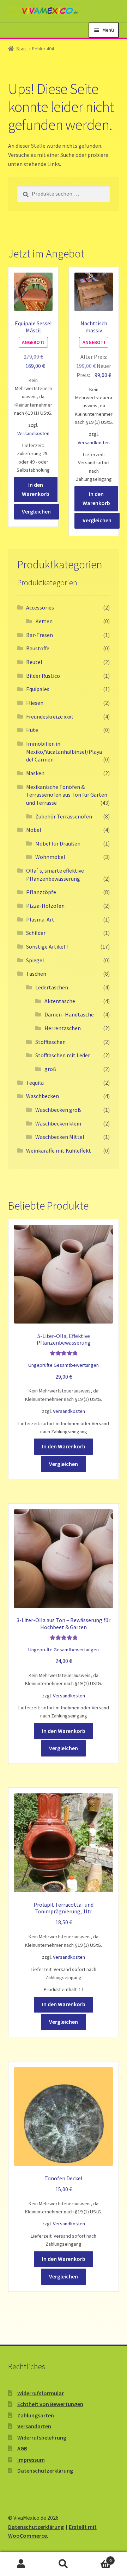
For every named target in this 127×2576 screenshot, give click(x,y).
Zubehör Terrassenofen (64, 816)
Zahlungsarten (36, 2415)
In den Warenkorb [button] (36, 489)
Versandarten (34, 2426)
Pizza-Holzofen (45, 906)
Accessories (40, 607)
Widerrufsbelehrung (42, 2437)
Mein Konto (21, 2564)
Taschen (36, 974)
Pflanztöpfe (41, 892)
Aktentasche (60, 1001)
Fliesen (35, 703)
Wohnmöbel (50, 857)
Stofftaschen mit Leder (63, 1055)
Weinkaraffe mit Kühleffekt (59, 1150)
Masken (35, 773)
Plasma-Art (40, 919)
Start (22, 49)
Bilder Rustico (43, 676)
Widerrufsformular (41, 2393)
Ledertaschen (52, 987)
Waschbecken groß (58, 1110)
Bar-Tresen (40, 635)
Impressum (31, 2460)
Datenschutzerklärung (45, 2470)
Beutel (34, 662)
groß (50, 1069)
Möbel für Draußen (58, 843)
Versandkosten (33, 433)
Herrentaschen (63, 1028)
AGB (22, 2448)
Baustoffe (38, 648)
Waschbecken (43, 1096)
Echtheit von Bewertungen (50, 2404)
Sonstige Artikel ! (47, 946)
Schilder (36, 933)
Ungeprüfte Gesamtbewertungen (64, 1365)
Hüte (32, 730)
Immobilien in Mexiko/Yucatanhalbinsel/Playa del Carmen (64, 751)
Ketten (44, 621)
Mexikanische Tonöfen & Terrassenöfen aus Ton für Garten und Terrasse (67, 795)
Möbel (34, 830)
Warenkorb (98, 2558)
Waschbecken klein (58, 1123)
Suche (64, 2564)
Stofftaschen (50, 1042)
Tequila (35, 1083)
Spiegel (35, 960)
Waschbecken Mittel (60, 1137)
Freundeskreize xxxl (50, 716)
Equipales (38, 689)
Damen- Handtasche (69, 1014)
